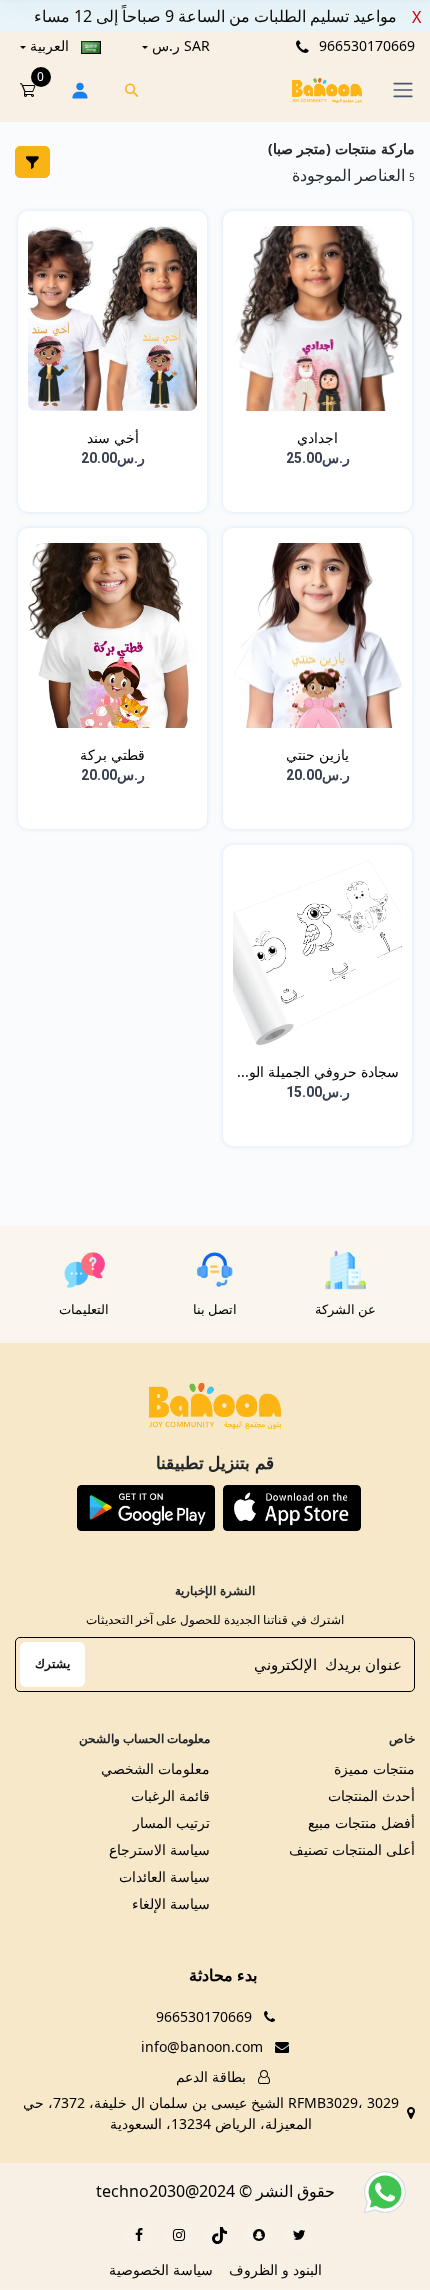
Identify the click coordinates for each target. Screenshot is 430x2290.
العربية (49, 45)
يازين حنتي (317, 754)
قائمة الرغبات (170, 1795)
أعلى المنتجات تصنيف (352, 1849)
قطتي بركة (112, 754)
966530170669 (365, 45)
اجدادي (317, 437)
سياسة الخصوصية (161, 2269)
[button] (292, 1508)
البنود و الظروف (275, 2269)
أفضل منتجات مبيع (361, 1822)
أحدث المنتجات (371, 1795)
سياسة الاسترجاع (159, 1849)
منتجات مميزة (374, 1768)
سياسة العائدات (164, 1876)
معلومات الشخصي (155, 1768)
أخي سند (113, 437)
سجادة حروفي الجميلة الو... (318, 1071)
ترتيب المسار (171, 1822)
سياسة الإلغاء (171, 1903)
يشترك (52, 1663)
